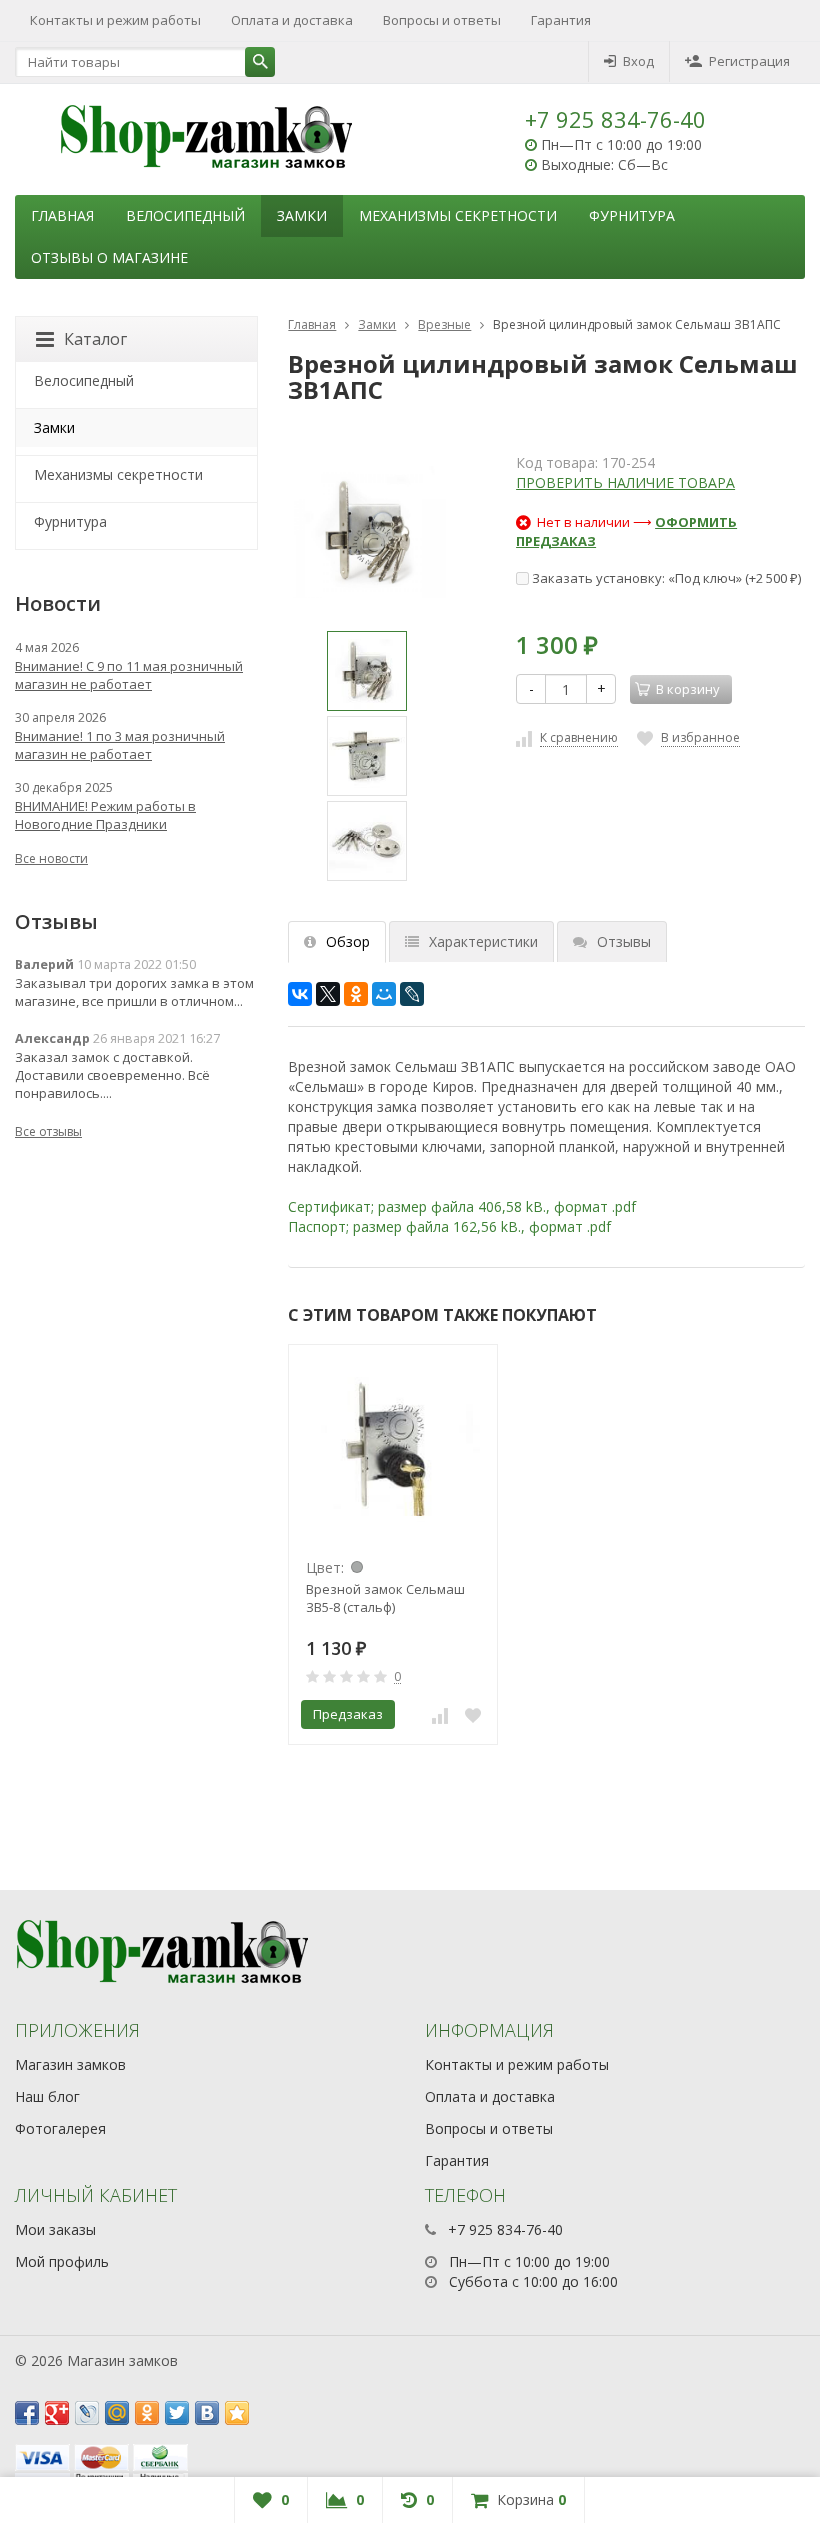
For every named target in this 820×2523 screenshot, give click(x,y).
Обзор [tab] (348, 941)
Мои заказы (55, 2229)
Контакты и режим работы (115, 20)
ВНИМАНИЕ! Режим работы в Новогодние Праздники (105, 815)
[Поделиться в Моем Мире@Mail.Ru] (117, 2413)
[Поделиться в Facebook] (27, 2413)
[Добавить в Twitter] (177, 2413)
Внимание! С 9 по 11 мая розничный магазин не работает (129, 675)
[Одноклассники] (356, 994)
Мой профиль (62, 2261)
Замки (302, 215)
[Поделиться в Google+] (57, 2413)
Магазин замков (70, 2064)
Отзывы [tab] (624, 941)
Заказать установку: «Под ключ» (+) (665, 578)
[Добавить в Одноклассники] (147, 2413)
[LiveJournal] (412, 994)
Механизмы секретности (458, 215)
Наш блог (47, 2096)
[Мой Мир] (384, 994)
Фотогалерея (60, 2128)
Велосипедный (185, 215)
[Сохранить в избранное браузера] (237, 2413)
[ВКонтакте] (300, 994)
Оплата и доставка (292, 20)
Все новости (51, 858)
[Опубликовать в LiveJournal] (87, 2413)
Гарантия (561, 20)
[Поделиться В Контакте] (207, 2413)
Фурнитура (632, 215)
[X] (328, 994)
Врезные (444, 324)
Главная (62, 215)
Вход (638, 61)
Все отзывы (48, 1131)
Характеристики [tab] (483, 941)
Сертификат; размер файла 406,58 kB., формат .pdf (462, 1206)
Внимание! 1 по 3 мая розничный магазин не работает (120, 745)
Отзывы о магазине (109, 257)
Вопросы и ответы (442, 20)
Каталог (95, 339)
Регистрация (749, 61)
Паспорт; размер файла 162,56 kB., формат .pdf (449, 1226)
